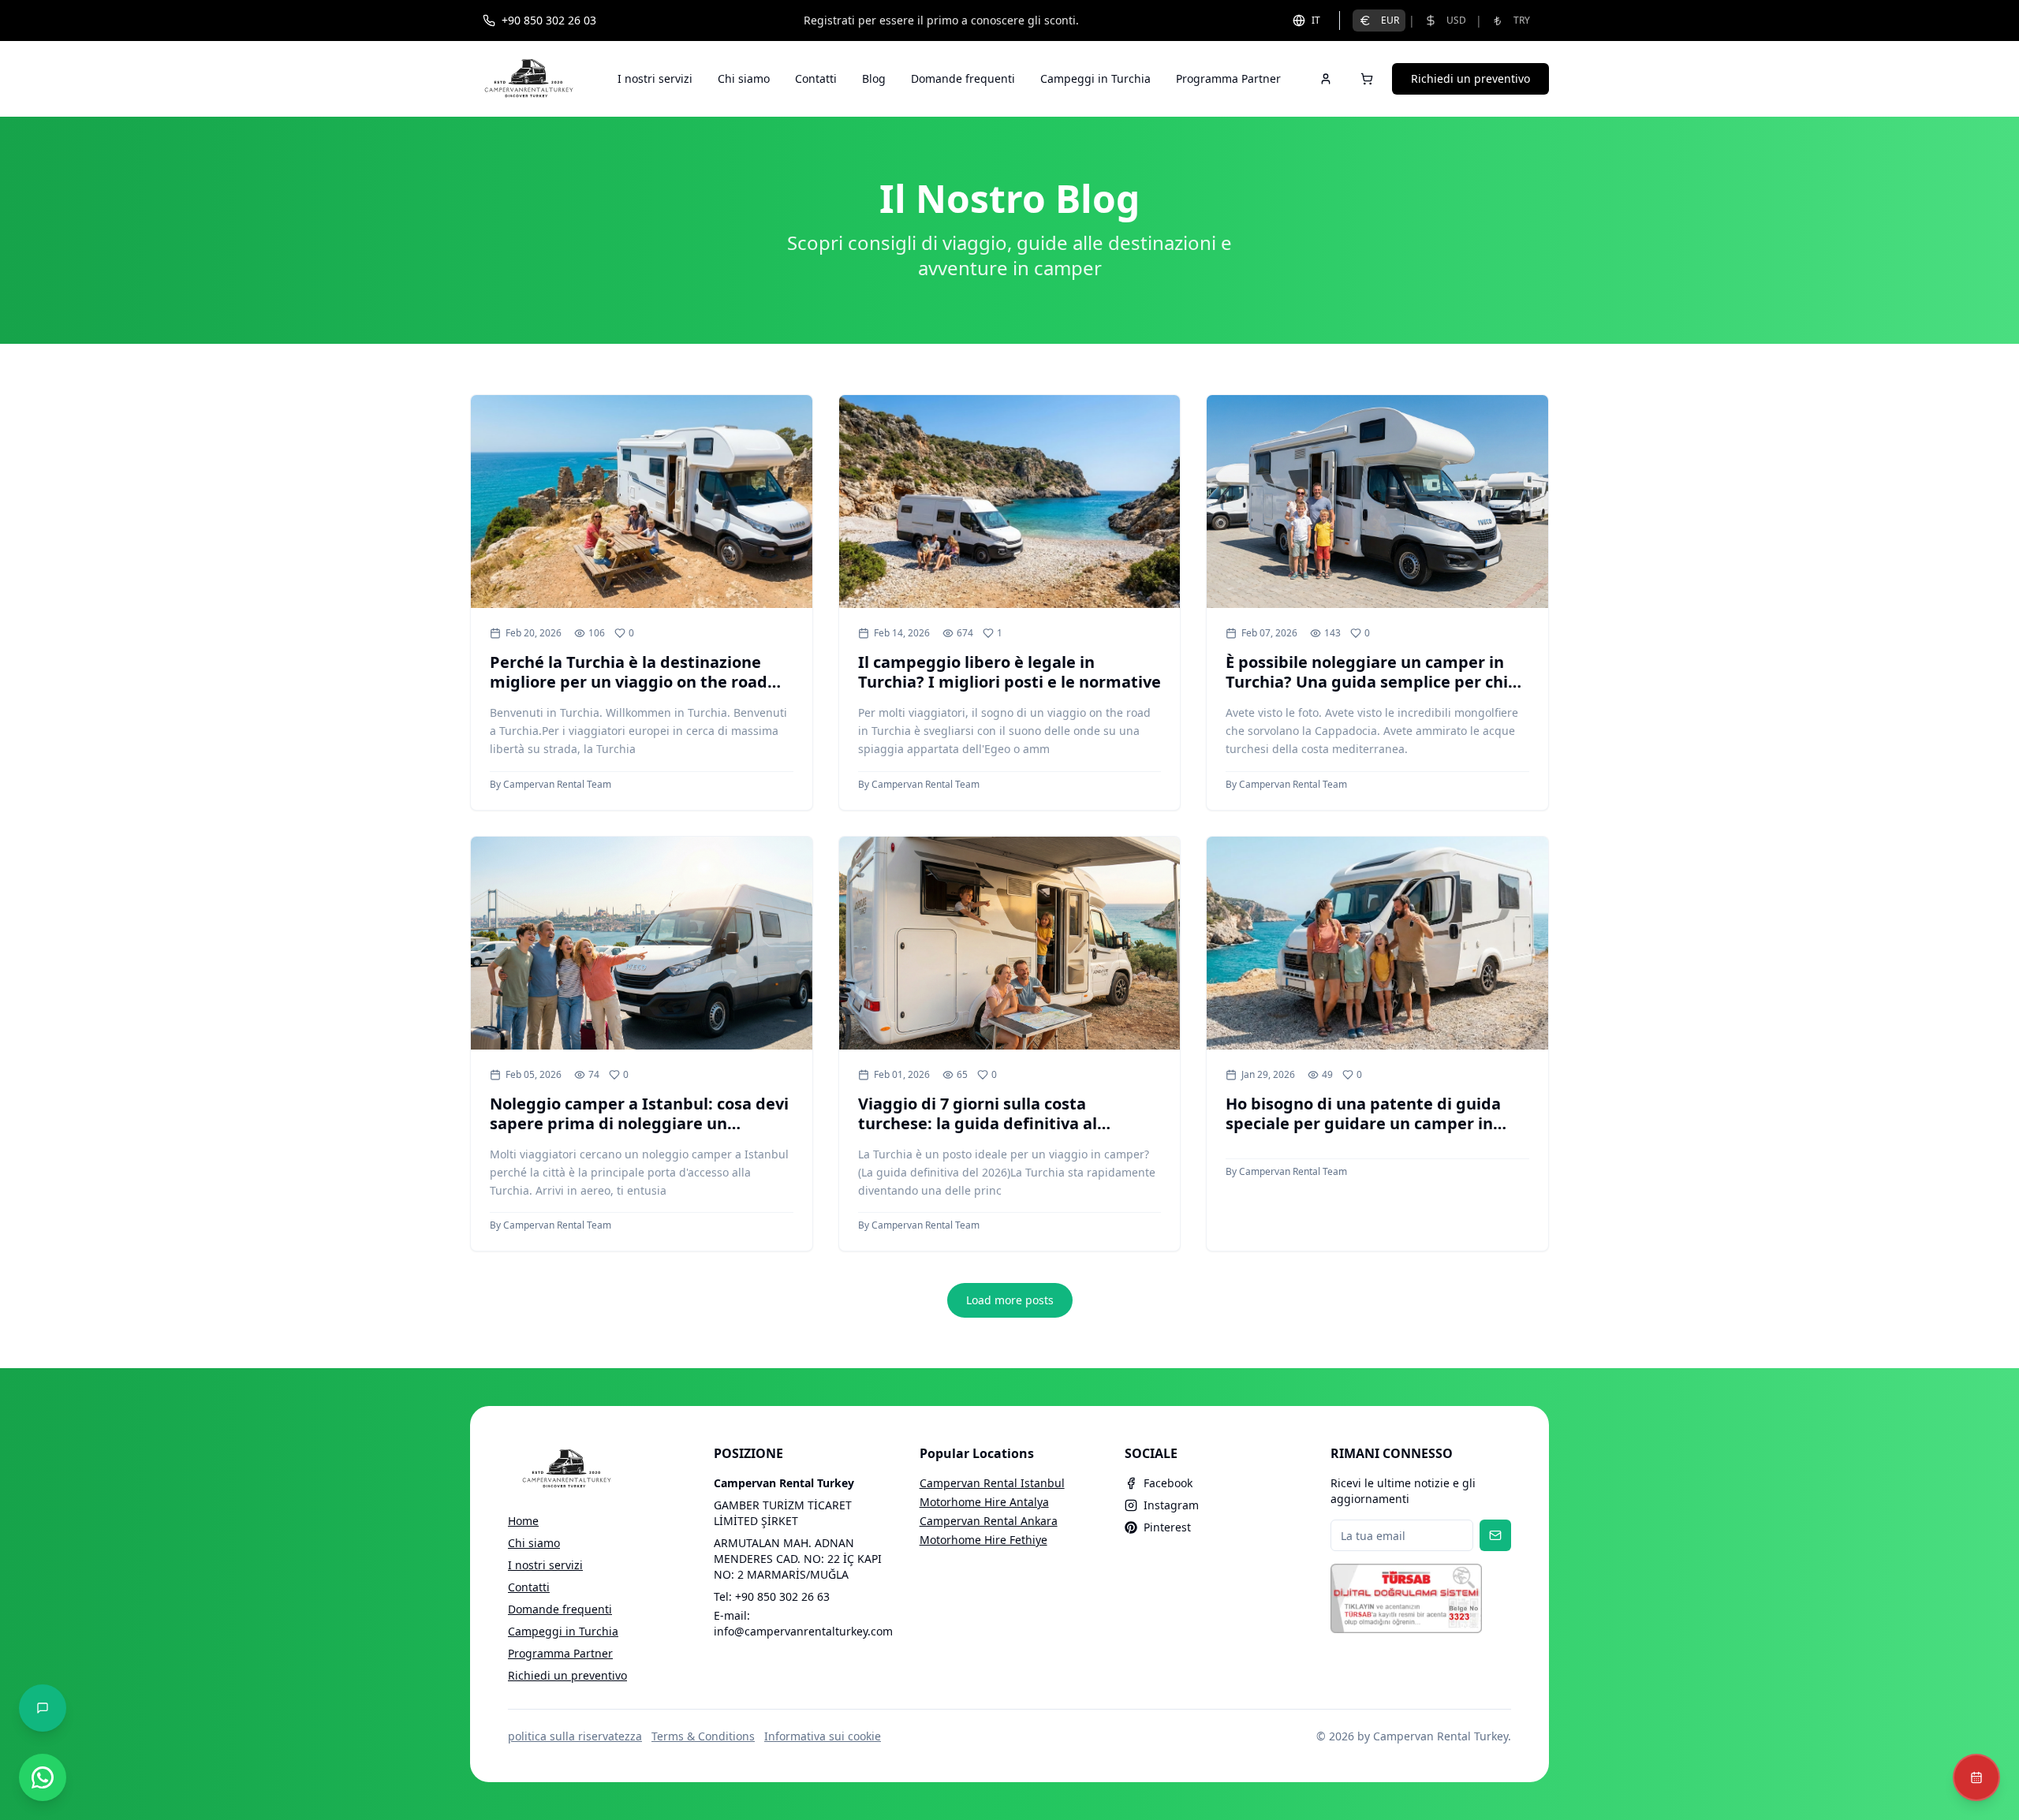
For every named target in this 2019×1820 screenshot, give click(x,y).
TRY (1522, 20)
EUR (1390, 20)
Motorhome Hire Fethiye (983, 1540)
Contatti (816, 78)
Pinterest (1167, 1527)
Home (523, 1521)
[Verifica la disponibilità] (1976, 1777)
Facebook (1168, 1483)
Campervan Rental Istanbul (992, 1483)
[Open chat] (43, 1708)
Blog (874, 78)
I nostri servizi (655, 78)
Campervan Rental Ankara (989, 1521)
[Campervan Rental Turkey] (529, 79)
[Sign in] (1326, 79)
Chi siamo (744, 78)
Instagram (1171, 1505)
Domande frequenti (963, 78)
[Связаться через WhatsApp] (43, 1777)
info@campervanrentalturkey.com (803, 1631)
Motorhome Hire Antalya (984, 1502)
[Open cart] (1367, 79)
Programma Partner (1228, 78)
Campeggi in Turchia (1095, 78)
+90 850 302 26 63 (782, 1596)
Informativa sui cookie (823, 1736)
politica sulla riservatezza (575, 1736)
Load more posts (1010, 1300)
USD (1456, 20)
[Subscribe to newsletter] (1495, 1535)
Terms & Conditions (703, 1736)
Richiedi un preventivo (1470, 78)
